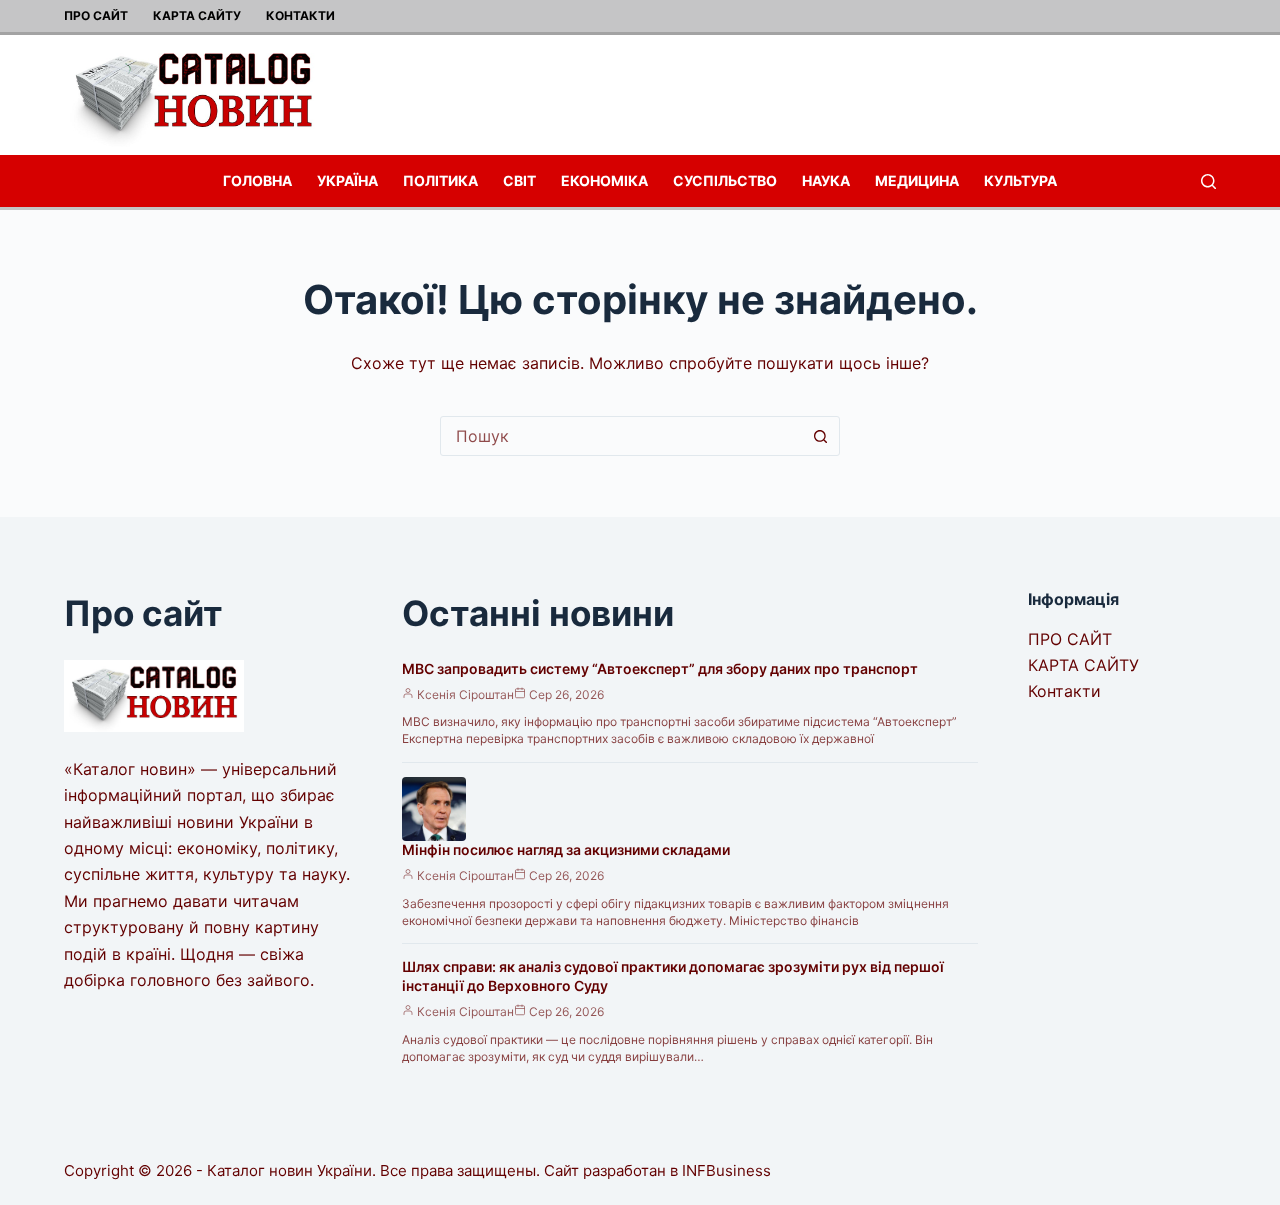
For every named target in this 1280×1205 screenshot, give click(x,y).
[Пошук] (1208, 181)
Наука (826, 180)
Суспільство (725, 180)
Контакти (300, 15)
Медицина (917, 180)
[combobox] (621, 436)
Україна (347, 180)
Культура (1020, 180)
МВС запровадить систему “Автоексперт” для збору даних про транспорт (660, 668)
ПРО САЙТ (96, 15)
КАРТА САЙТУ (197, 15)
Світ (519, 180)
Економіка (604, 180)
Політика (440, 180)
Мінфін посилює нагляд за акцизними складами (566, 849)
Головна (257, 180)
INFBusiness (726, 1170)
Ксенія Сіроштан (465, 694)
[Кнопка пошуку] (820, 436)
